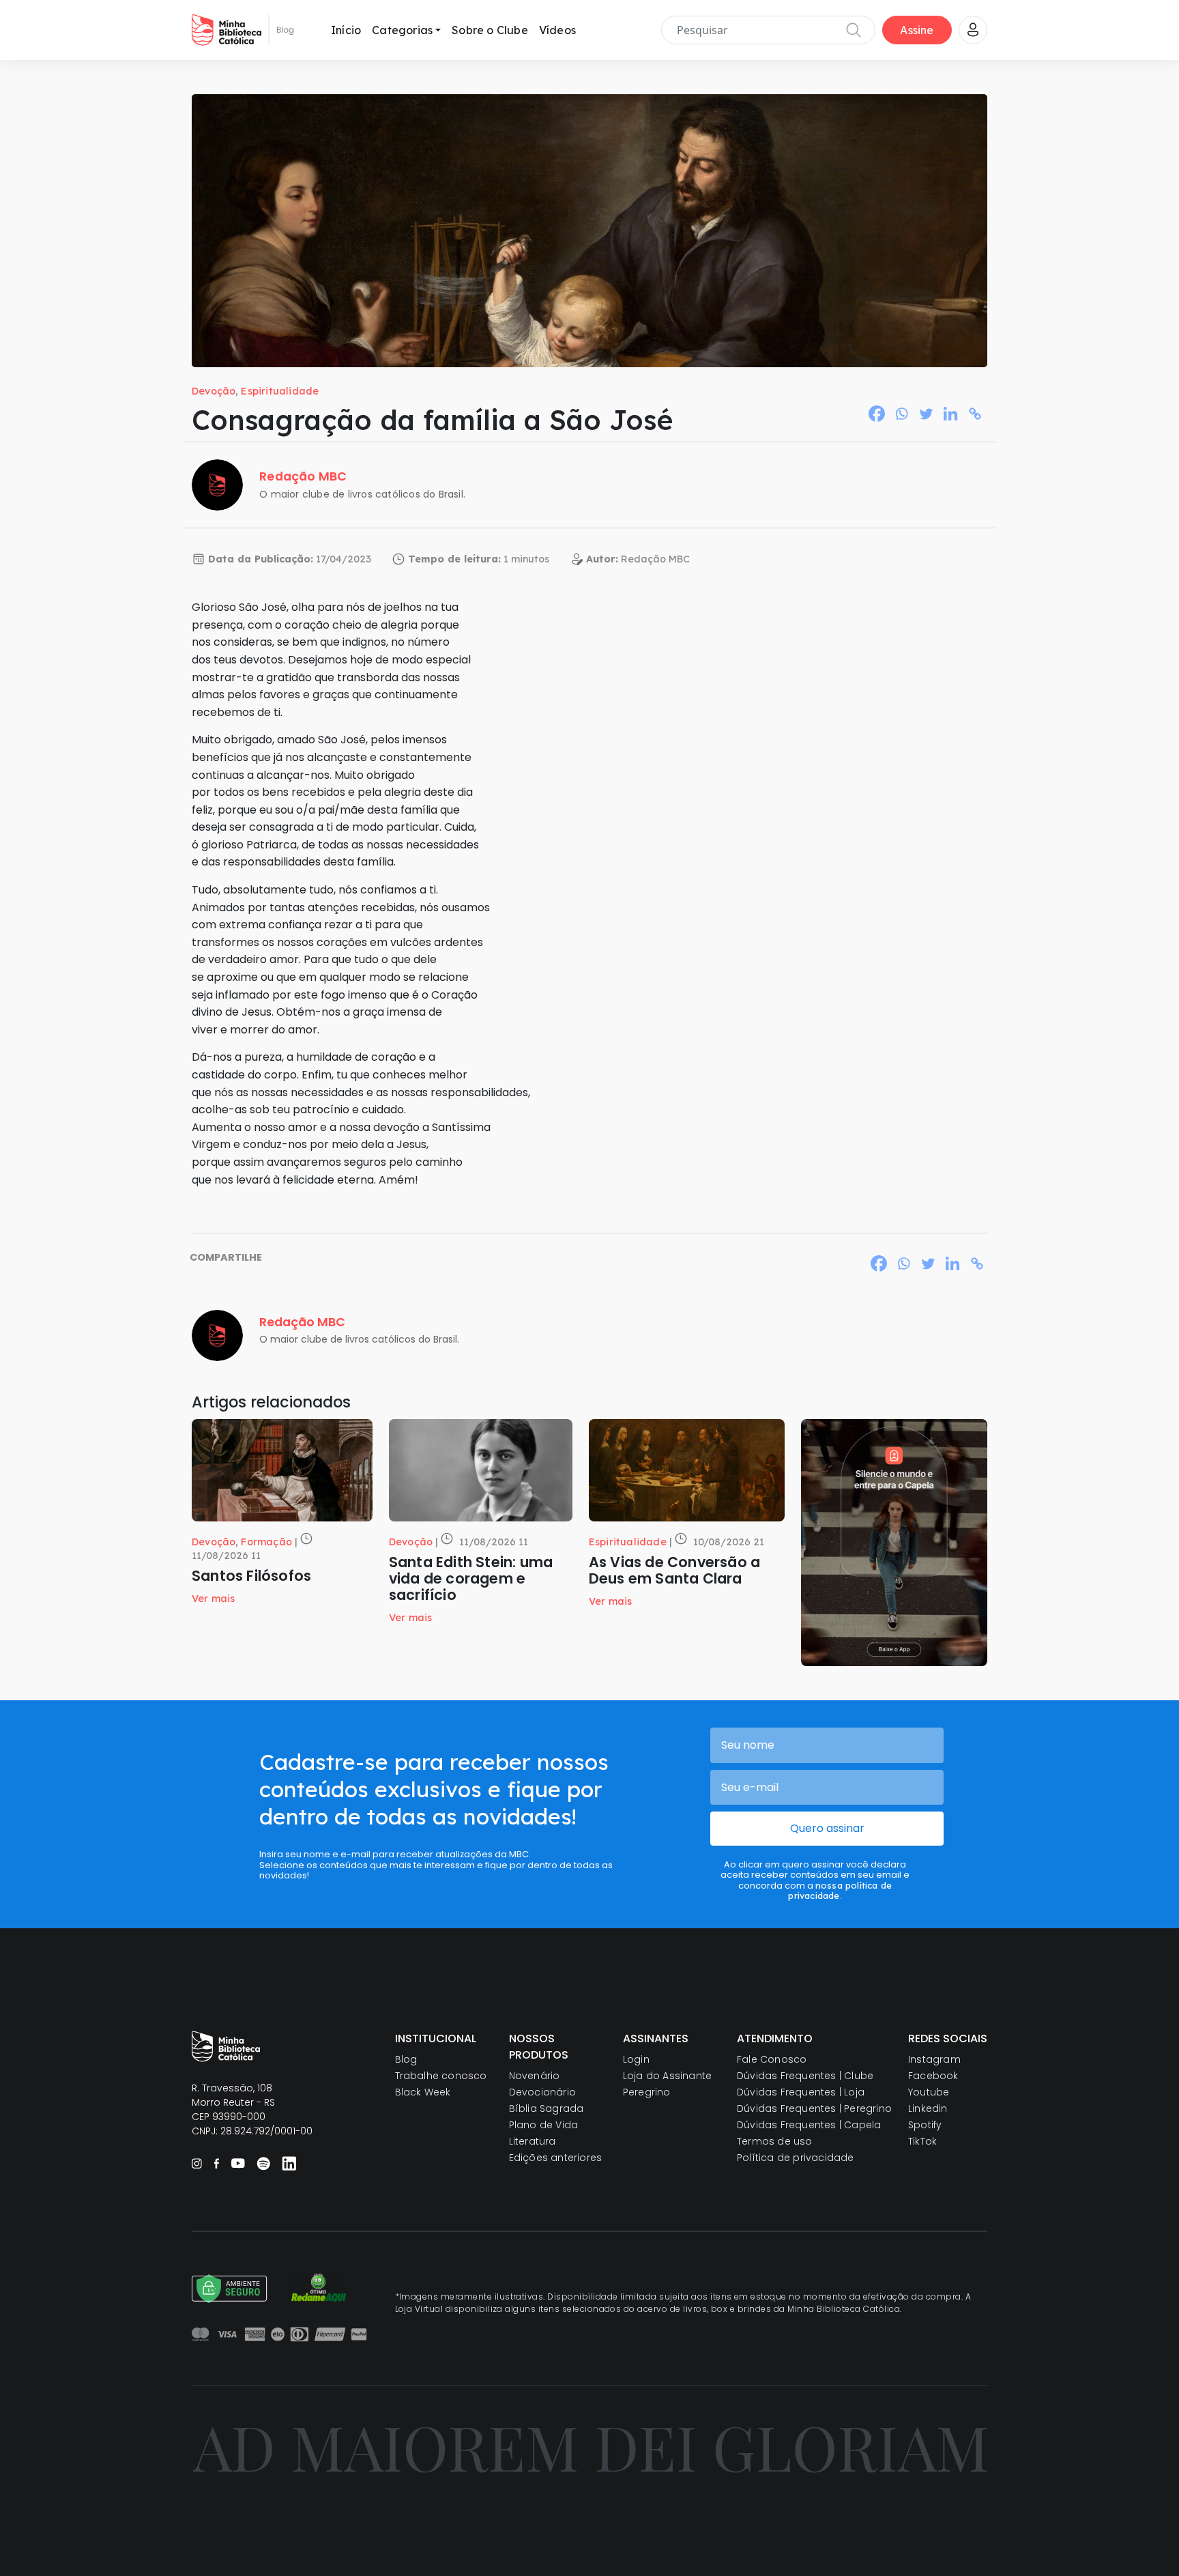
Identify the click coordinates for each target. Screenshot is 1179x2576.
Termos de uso (775, 2141)
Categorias (402, 30)
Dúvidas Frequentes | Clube (805, 2076)
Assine (917, 30)
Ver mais (214, 1599)
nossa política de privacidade (840, 1890)
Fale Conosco (772, 2059)
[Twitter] (926, 414)
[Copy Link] (975, 414)
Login (636, 2059)
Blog (406, 2059)
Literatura (533, 2141)
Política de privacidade (796, 2158)
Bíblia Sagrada (547, 2108)
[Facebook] (877, 414)
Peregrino (647, 2092)
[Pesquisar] (854, 30)
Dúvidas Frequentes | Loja (801, 2092)
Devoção (214, 391)
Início (346, 30)
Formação (266, 1542)
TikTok (922, 2141)
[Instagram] (197, 2163)
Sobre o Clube (490, 30)
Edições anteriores (556, 2158)
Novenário (535, 2076)
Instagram (934, 2059)
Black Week (423, 2092)
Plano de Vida (544, 2125)
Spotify (925, 2125)
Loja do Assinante (667, 2076)
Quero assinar (827, 1828)
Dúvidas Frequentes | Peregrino (814, 2108)
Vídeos (557, 30)
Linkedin (928, 2108)
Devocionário (542, 2092)
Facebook (933, 2076)
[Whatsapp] (901, 414)
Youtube (929, 2092)
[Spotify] (263, 2163)
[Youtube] (238, 2163)
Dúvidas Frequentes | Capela (809, 2125)
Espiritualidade (280, 391)
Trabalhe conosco (441, 2076)
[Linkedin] (950, 414)
